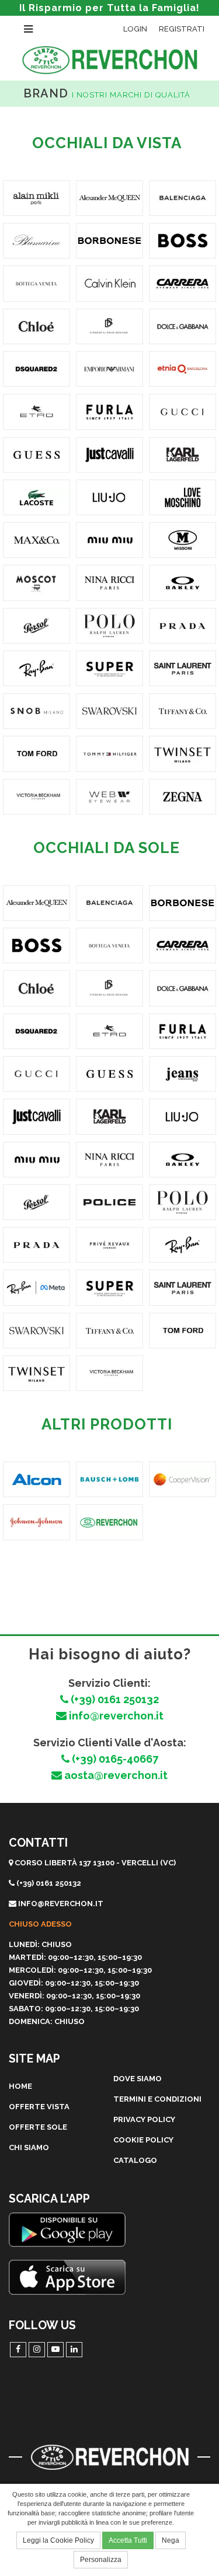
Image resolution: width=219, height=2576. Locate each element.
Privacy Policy (144, 2119)
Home (20, 2086)
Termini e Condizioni (157, 2099)
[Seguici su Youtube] (55, 2350)
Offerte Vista (39, 2107)
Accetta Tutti (128, 2540)
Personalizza (101, 2560)
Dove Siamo (138, 2079)
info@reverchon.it (115, 1716)
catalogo (135, 2160)
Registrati (182, 29)
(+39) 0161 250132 (114, 1699)
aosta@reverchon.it (115, 1775)
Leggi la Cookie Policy (58, 2540)
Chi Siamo (29, 2147)
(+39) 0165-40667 (114, 1759)
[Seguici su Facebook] (18, 2350)
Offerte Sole (38, 2127)
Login (135, 29)
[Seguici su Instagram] (37, 2350)
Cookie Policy (143, 2140)
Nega (171, 2540)
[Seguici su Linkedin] (74, 2350)
